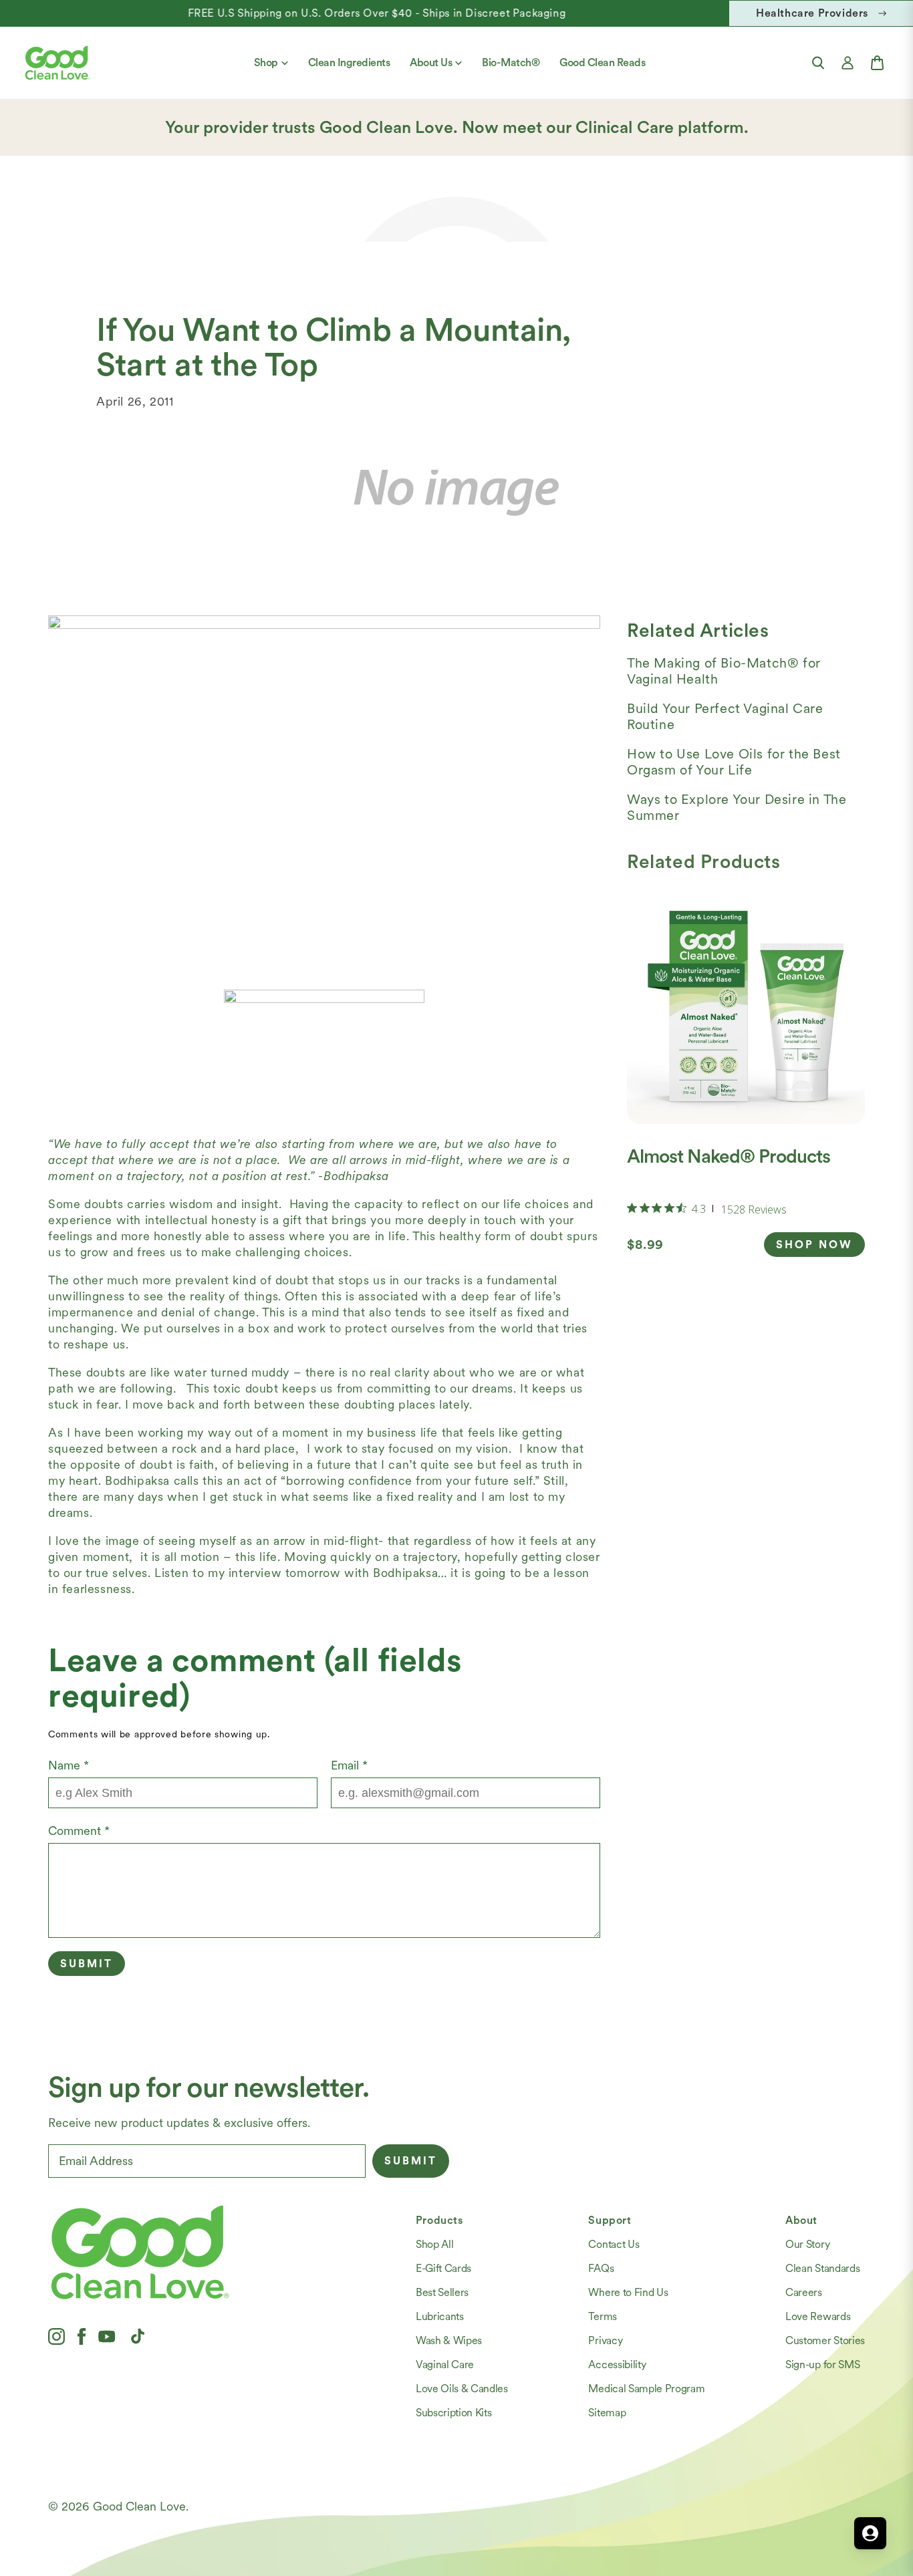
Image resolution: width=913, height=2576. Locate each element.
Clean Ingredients (349, 62)
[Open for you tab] (870, 2533)
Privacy (605, 2340)
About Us (431, 62)
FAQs (601, 2268)
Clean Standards (822, 2268)
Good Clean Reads (602, 62)
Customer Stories (825, 2340)
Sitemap (607, 2413)
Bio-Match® (511, 62)
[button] (818, 63)
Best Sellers (442, 2292)
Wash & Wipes (449, 2340)
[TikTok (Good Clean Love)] (138, 2336)
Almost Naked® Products (729, 1156)
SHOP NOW (814, 1245)
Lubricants (440, 2316)
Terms (602, 2316)
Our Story (807, 2244)
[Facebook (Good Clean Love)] (82, 2336)
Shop (266, 62)
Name (69, 1765)
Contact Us (614, 2244)
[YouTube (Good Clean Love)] (107, 2336)
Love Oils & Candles (462, 2389)
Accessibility (617, 2365)
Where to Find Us (628, 2292)
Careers (804, 2292)
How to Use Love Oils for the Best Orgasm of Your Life (734, 762)
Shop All (434, 2244)
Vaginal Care (445, 2365)
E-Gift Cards (443, 2268)
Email (349, 1765)
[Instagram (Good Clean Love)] (56, 2336)
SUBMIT (411, 2161)
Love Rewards (818, 2316)
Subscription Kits (454, 2413)
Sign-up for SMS (822, 2365)
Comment (79, 1831)
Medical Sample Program (646, 2389)
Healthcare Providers (812, 13)
